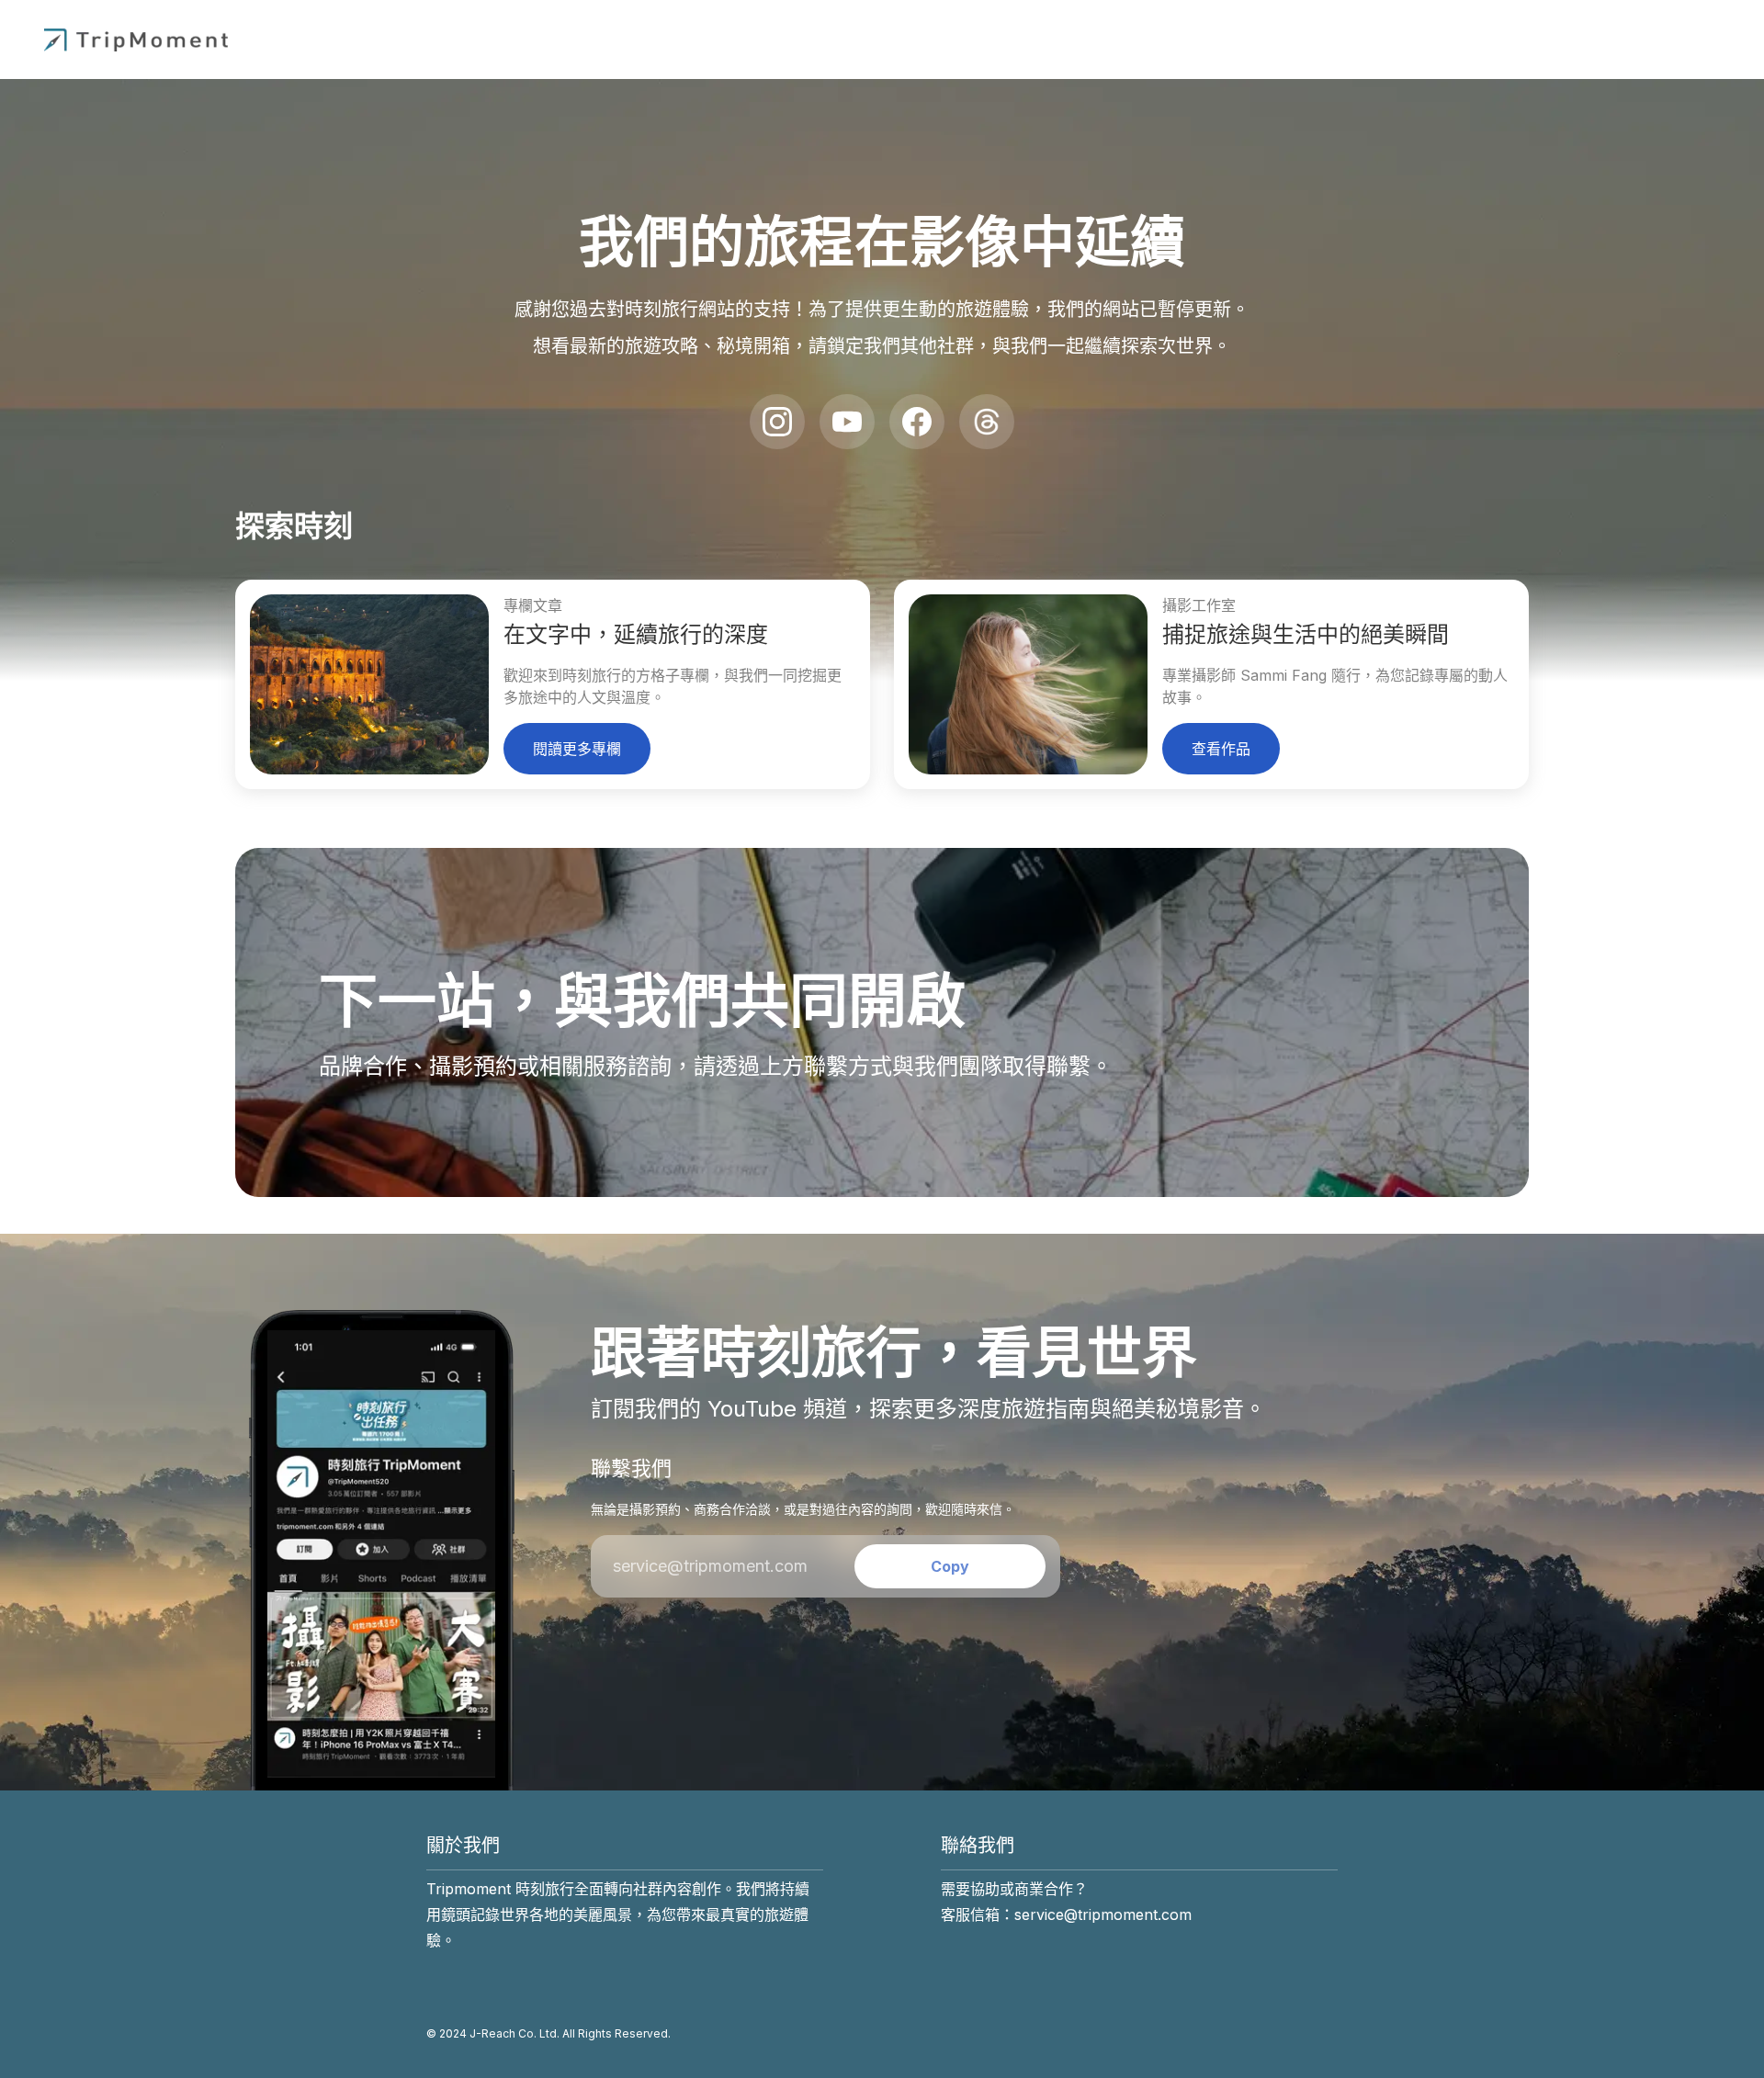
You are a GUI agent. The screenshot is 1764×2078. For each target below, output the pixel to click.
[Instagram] (777, 422)
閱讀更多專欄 (577, 749)
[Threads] (987, 422)
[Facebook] (917, 422)
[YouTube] (847, 422)
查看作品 (1221, 749)
